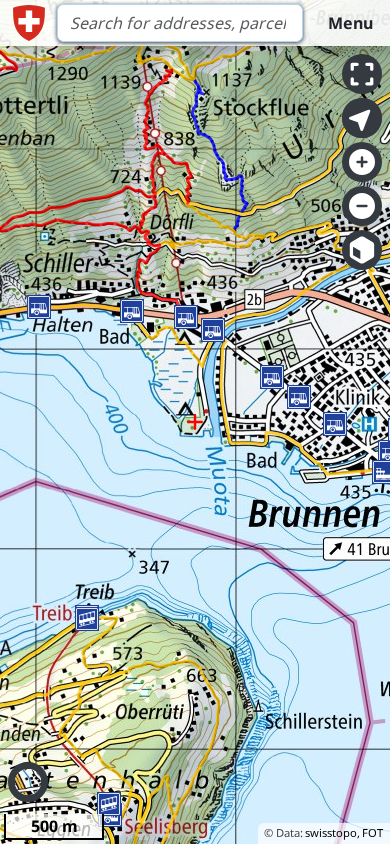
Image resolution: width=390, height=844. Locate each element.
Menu (350, 23)
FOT (372, 832)
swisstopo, (332, 832)
